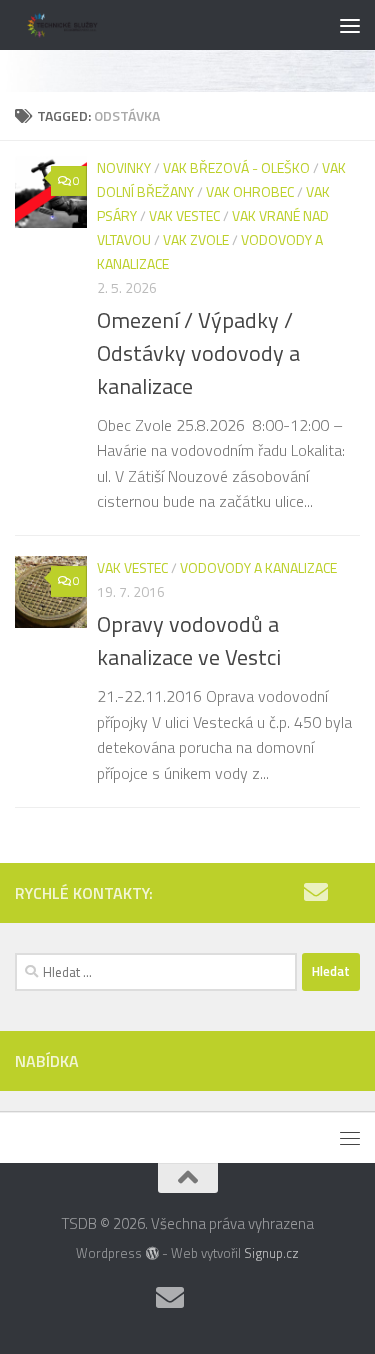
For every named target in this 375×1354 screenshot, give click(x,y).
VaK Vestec (184, 215)
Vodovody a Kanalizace (258, 567)
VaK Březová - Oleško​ (236, 167)
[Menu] (350, 25)
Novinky (124, 167)
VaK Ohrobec (250, 191)
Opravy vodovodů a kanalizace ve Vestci (189, 640)
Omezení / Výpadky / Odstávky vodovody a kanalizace (198, 353)
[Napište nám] (316, 892)
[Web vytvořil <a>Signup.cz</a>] (151, 1253)
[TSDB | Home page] (80, 25)
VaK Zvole (196, 239)
